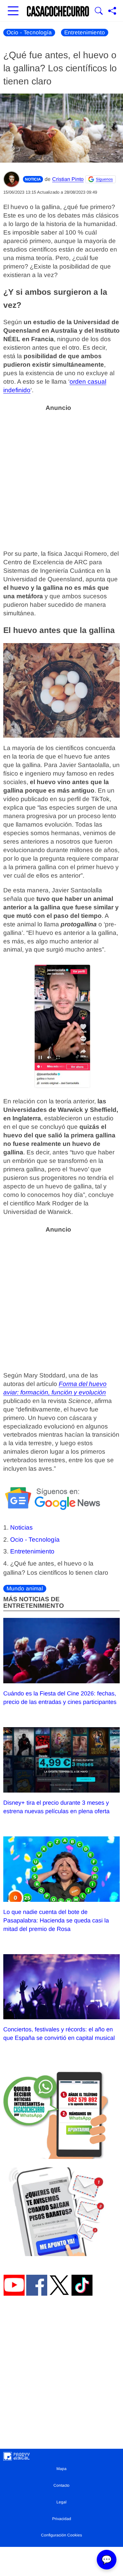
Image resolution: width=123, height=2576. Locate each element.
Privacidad (62, 2519)
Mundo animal (25, 1589)
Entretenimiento (85, 33)
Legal (61, 2502)
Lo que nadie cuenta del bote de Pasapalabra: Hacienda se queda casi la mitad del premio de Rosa (56, 1920)
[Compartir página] (112, 11)
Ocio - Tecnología (29, 33)
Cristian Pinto (68, 179)
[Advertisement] (61, 477)
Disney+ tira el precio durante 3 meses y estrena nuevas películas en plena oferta (56, 1807)
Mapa (61, 2469)
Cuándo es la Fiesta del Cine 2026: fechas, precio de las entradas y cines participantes (60, 1698)
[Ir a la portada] (58, 11)
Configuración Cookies (61, 2535)
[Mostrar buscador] (99, 11)
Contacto (61, 2485)
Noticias (21, 1527)
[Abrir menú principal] (13, 11)
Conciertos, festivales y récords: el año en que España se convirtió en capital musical (59, 2034)
